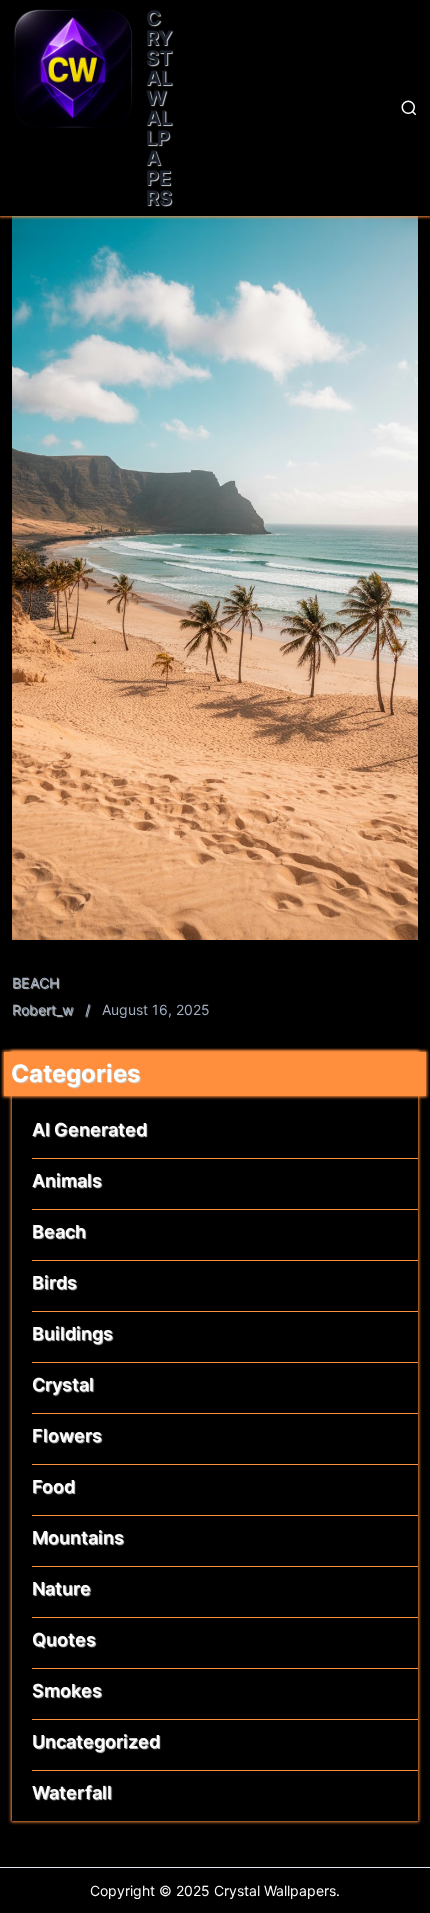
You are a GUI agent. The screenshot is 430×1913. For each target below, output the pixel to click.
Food (53, 1486)
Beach (36, 982)
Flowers (67, 1435)
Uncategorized (96, 1741)
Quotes (64, 1639)
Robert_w (42, 1009)
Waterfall (72, 1792)
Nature (61, 1588)
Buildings (72, 1333)
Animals (67, 1180)
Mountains (78, 1537)
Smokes (67, 1690)
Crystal (63, 1384)
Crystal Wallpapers (159, 108)
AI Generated (89, 1129)
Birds (54, 1282)
